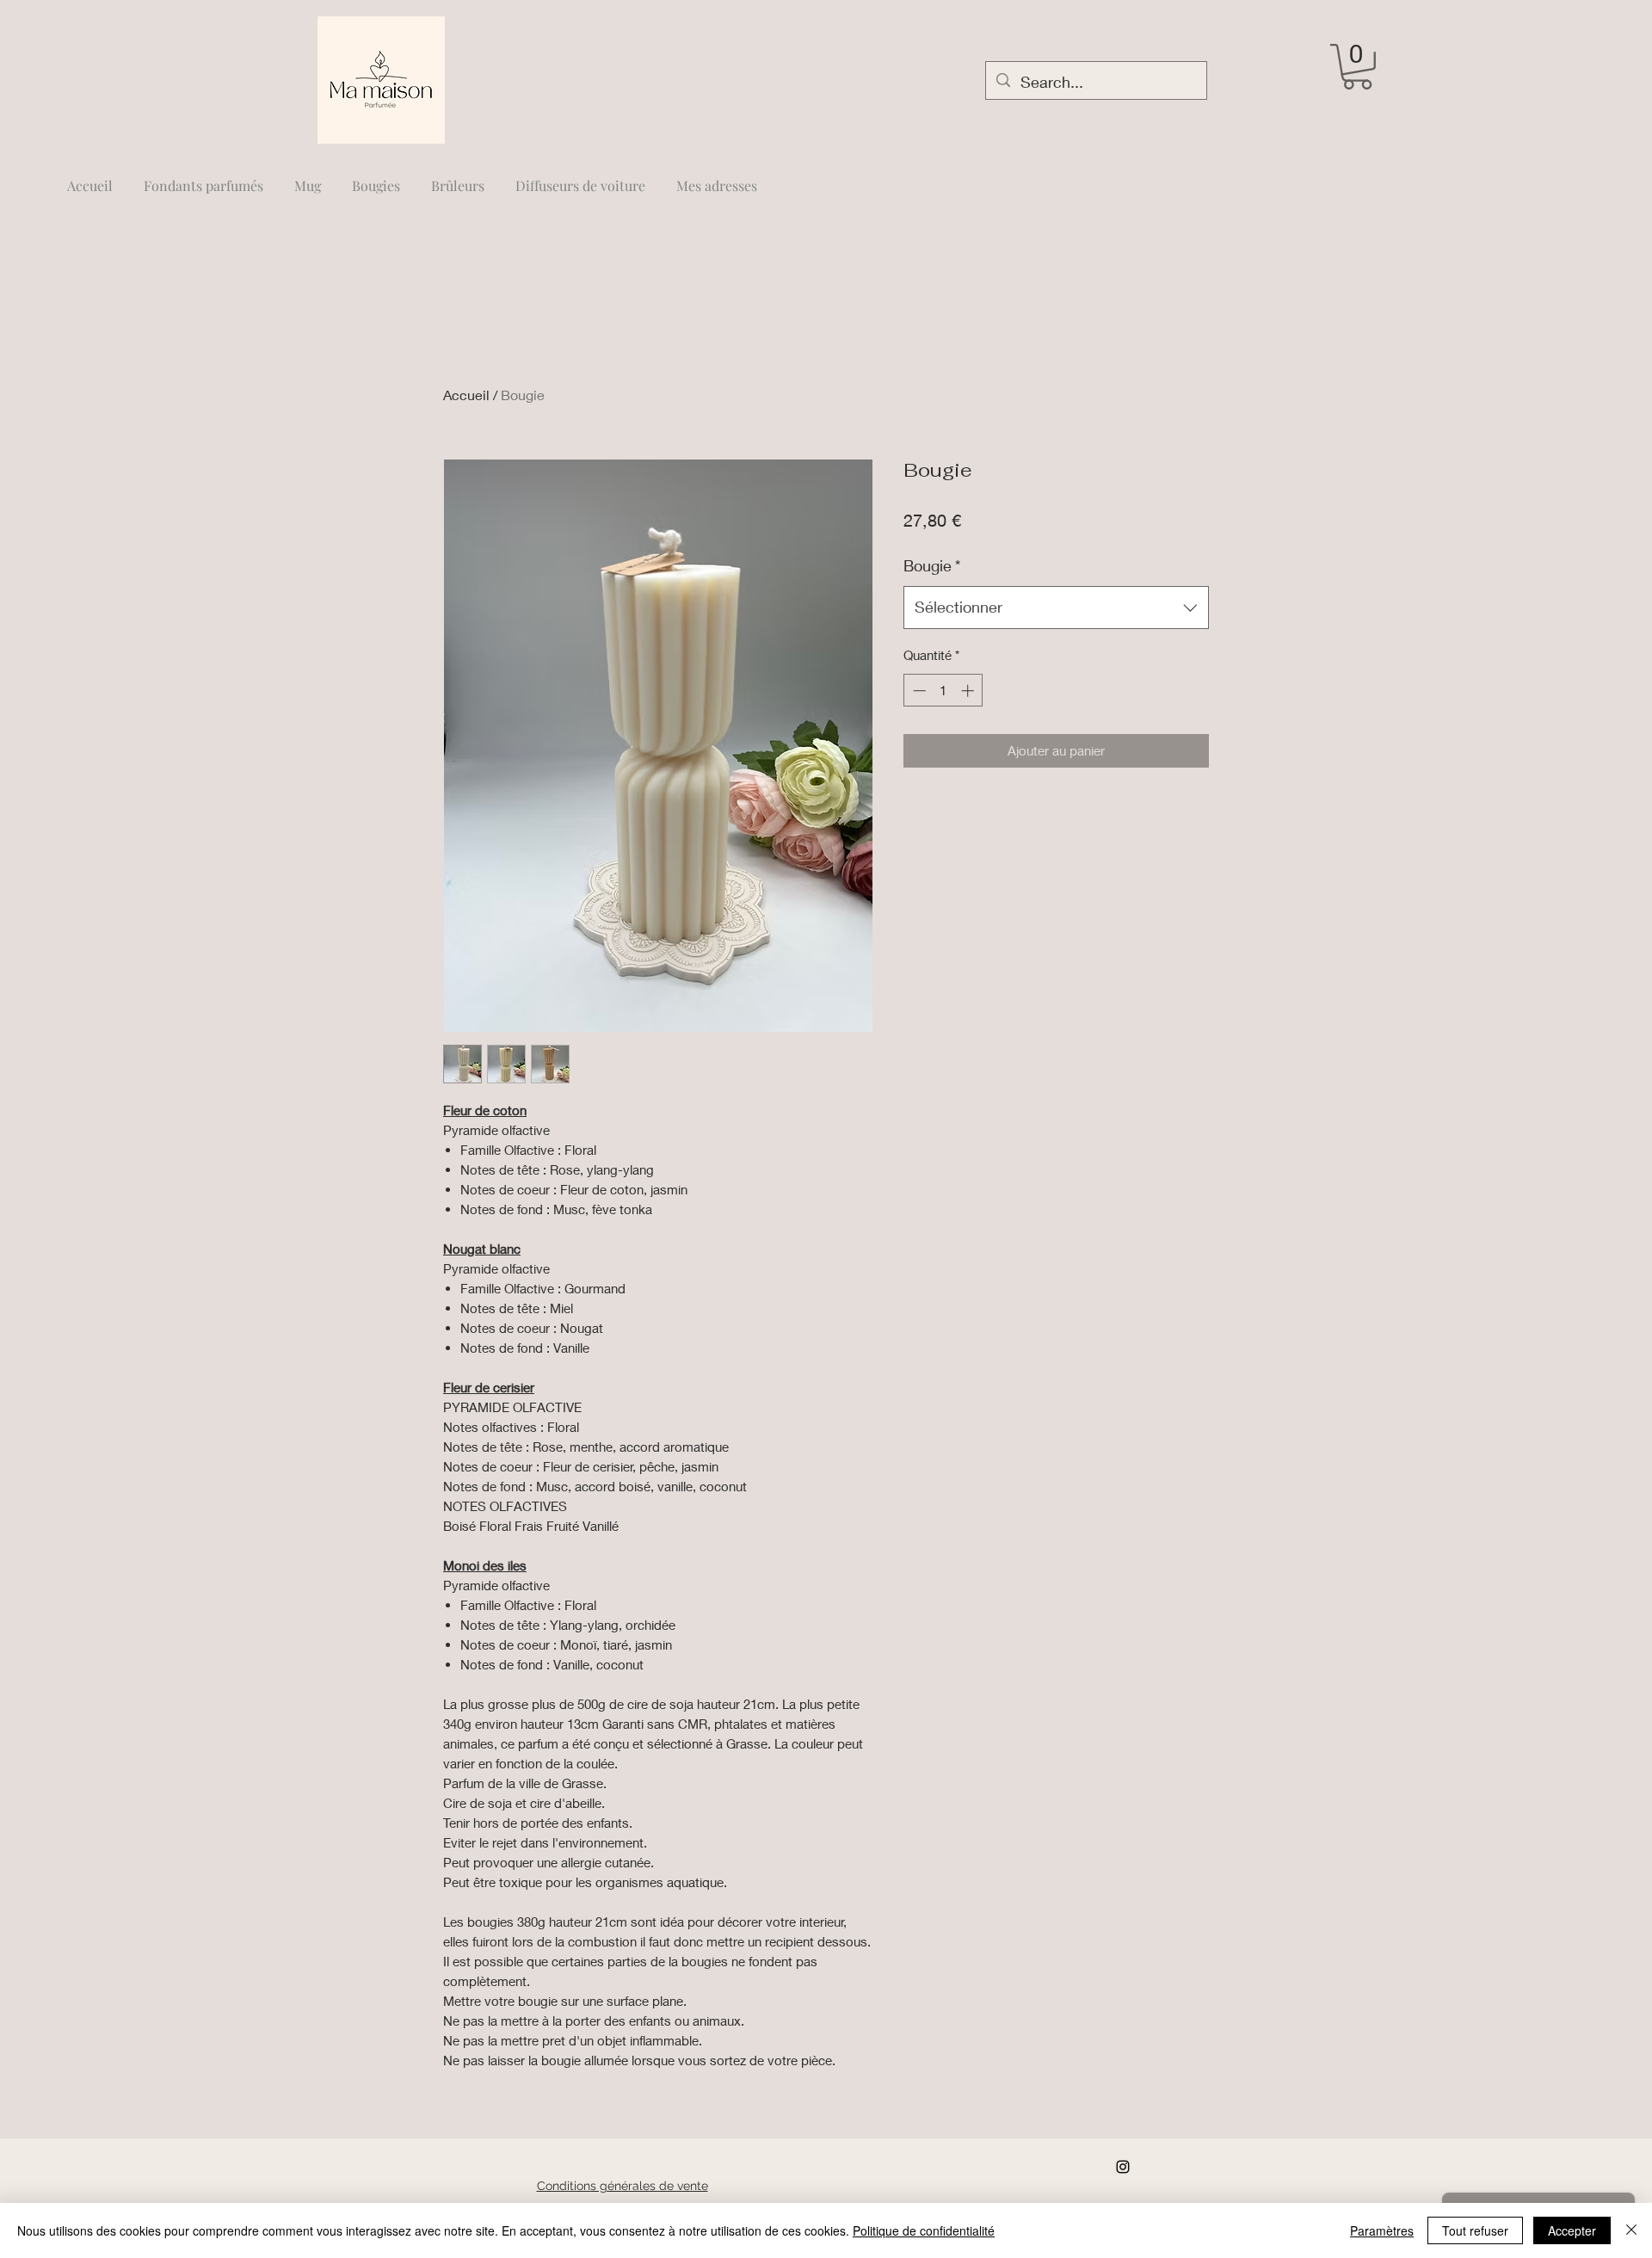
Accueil (466, 395)
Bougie (932, 565)
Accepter (1572, 2230)
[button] (1357, 67)
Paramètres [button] (1382, 2230)
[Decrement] (918, 691)
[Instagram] (1123, 2167)
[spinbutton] (943, 691)
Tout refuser (1475, 2230)
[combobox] (1056, 608)
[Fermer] (1631, 2230)
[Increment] (969, 691)
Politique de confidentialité (924, 2230)
